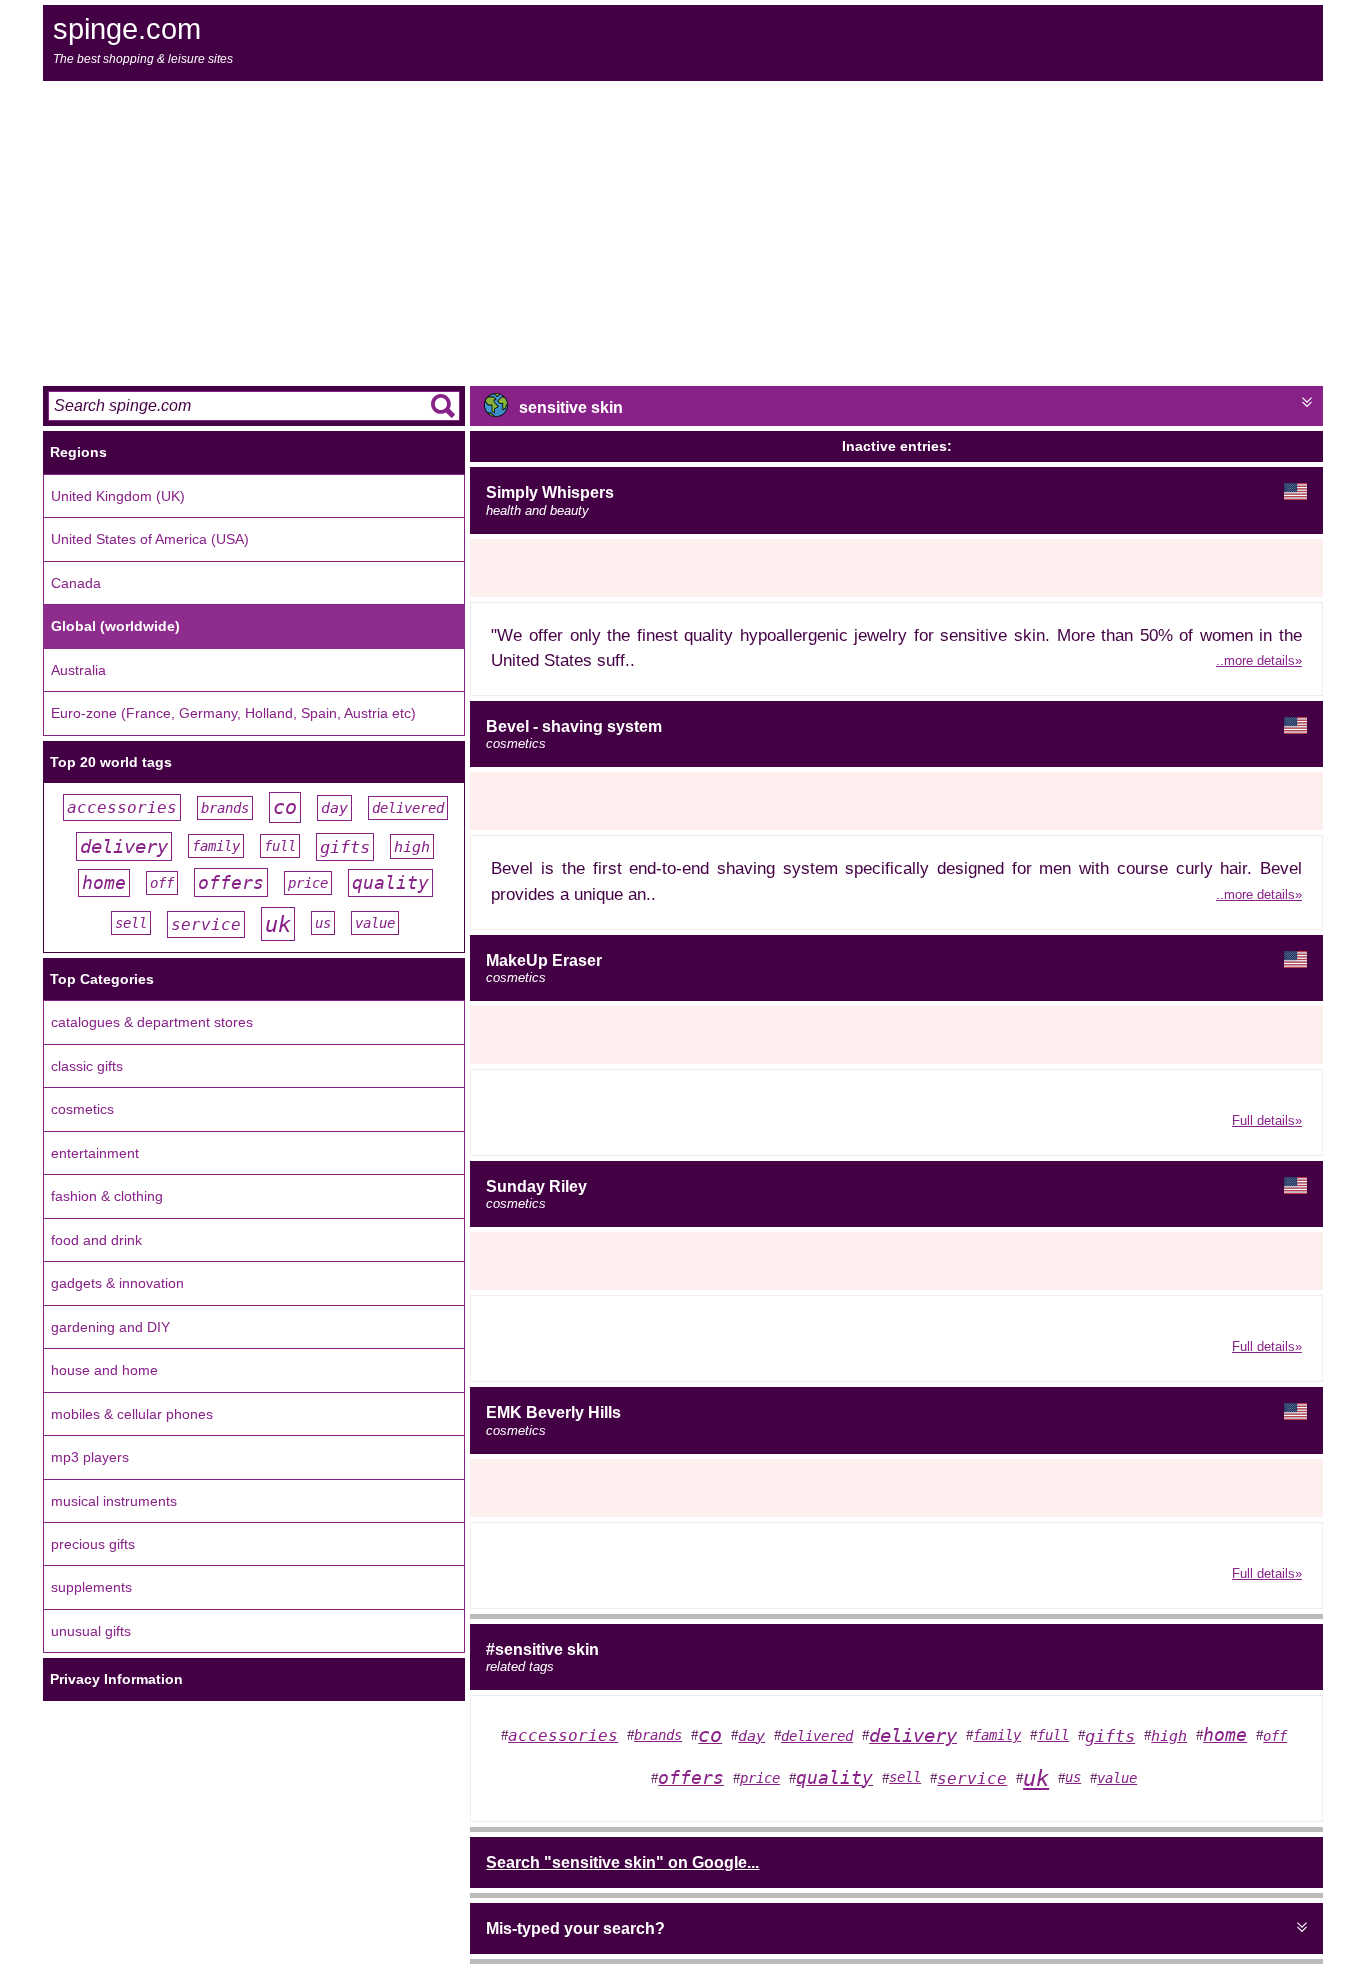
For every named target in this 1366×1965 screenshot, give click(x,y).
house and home (104, 1370)
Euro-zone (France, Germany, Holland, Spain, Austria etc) (233, 713)
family (216, 846)
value (375, 923)
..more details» (1259, 660)
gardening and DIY (110, 1327)
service (206, 924)
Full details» (1267, 1120)
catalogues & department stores (152, 1022)
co (285, 807)
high (412, 846)
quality (390, 883)
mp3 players (90, 1457)
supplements (91, 1587)
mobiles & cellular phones (132, 1414)
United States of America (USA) (150, 539)
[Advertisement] (683, 231)
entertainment (95, 1153)
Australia (78, 670)
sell (131, 923)
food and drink (96, 1240)
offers (231, 882)
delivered (408, 808)
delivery (124, 846)
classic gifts (87, 1066)
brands (225, 808)
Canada (76, 583)
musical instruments (114, 1501)
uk (278, 924)
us (323, 923)
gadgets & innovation (117, 1283)
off (162, 883)
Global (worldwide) (115, 626)
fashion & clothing (107, 1196)
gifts (345, 847)
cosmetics (82, 1109)
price (308, 883)
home (104, 883)
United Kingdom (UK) (118, 496)
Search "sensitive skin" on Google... (622, 1862)
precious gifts (93, 1544)
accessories (122, 807)
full (280, 846)
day (334, 808)
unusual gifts (91, 1631)
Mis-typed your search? (575, 1928)
